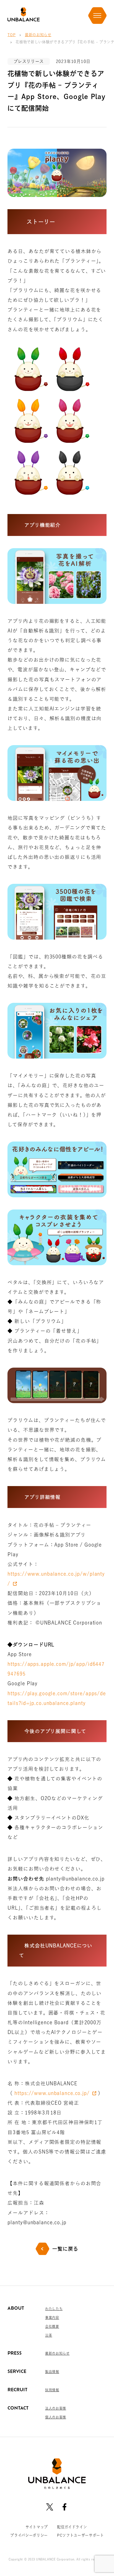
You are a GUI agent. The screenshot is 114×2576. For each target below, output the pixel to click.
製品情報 (52, 2372)
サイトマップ (37, 2527)
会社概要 (52, 2326)
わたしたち (54, 2309)
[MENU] (97, 16)
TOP (11, 35)
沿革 (49, 2335)
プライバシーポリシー (29, 2535)
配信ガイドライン (72, 2527)
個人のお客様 (56, 2417)
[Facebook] (64, 2507)
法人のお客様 (56, 2408)
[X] (50, 2507)
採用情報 (52, 2390)
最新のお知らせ (38, 35)
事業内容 (52, 2317)
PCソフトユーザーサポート (81, 2535)
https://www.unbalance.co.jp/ (52, 2093)
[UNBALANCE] (23, 15)
